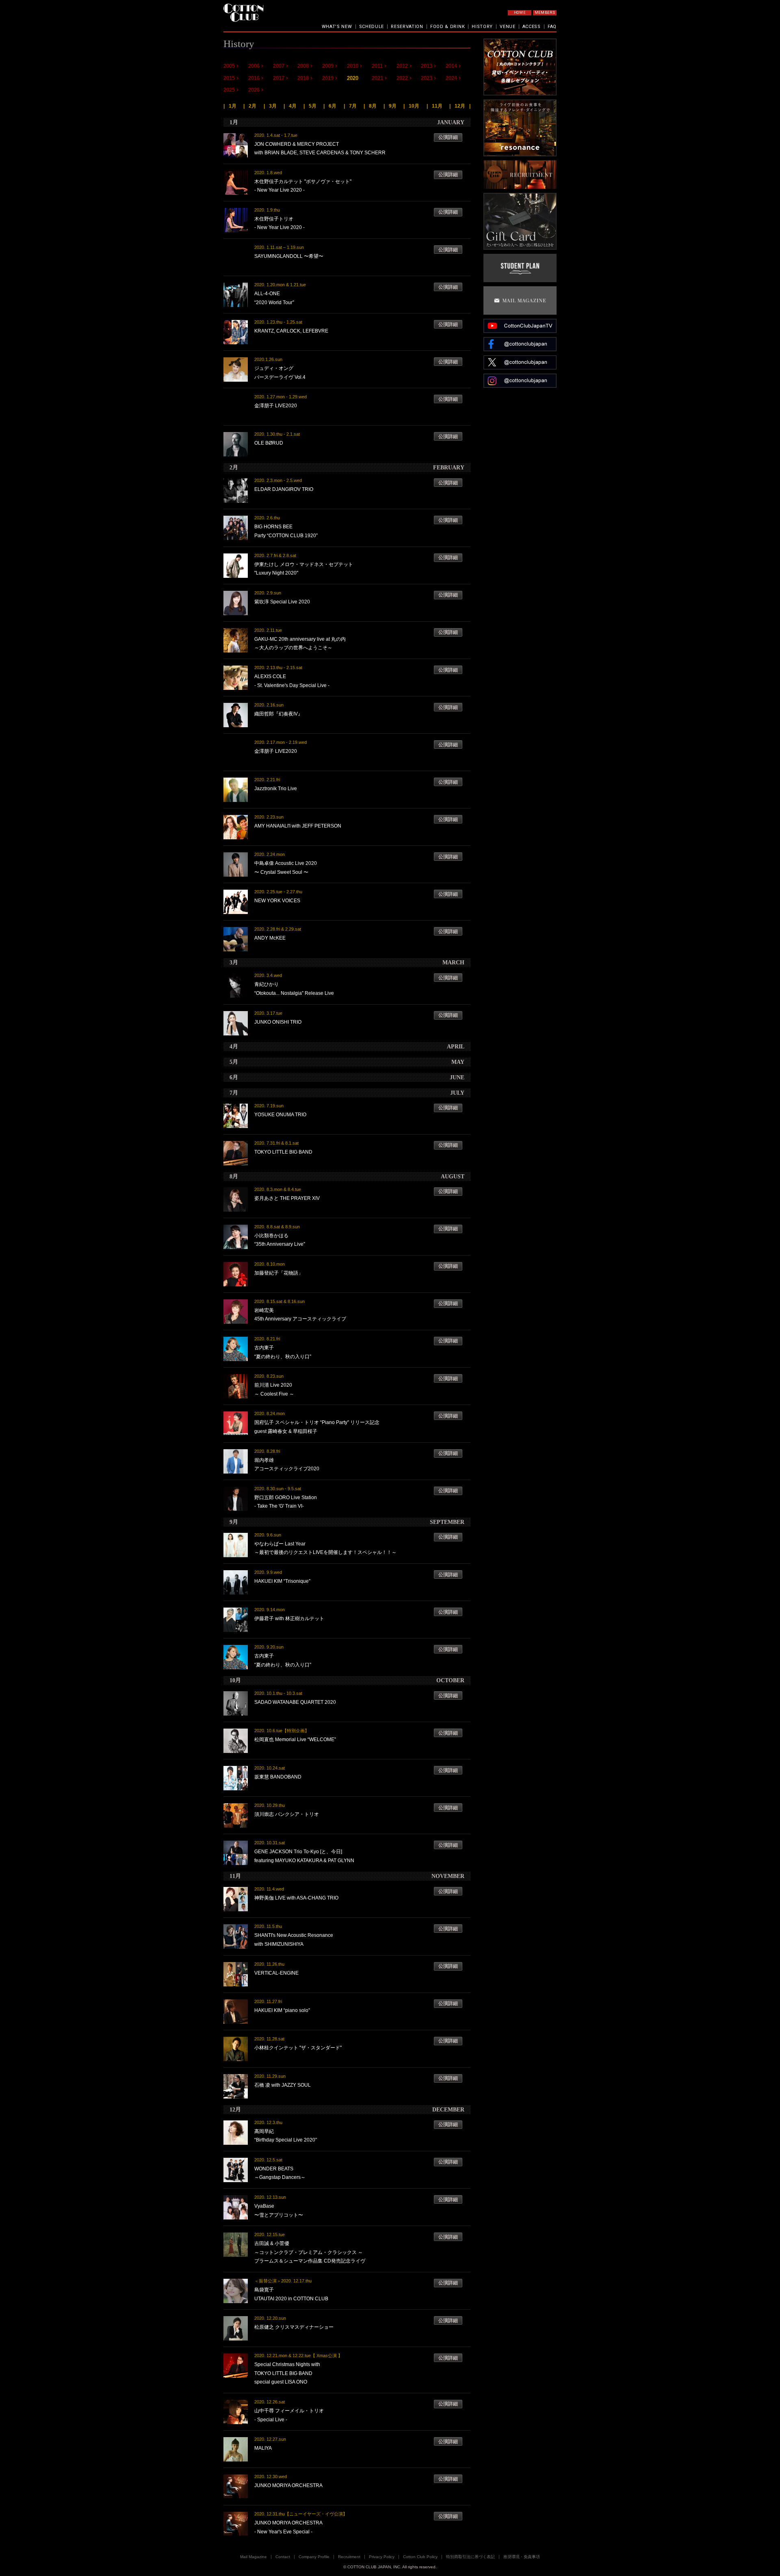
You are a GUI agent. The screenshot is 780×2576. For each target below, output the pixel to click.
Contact (283, 2557)
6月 (333, 106)
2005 (229, 66)
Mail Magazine (253, 2557)
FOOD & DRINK (447, 27)
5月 (313, 106)
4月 (293, 106)
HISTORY (482, 27)
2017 (279, 78)
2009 (328, 66)
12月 (460, 106)
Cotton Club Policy (420, 2557)
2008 (303, 66)
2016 (254, 78)
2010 (353, 66)
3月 (273, 106)
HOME (520, 13)
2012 (402, 66)
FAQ (552, 27)
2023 (427, 78)
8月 (373, 106)
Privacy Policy (382, 2557)
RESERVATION (407, 27)
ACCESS (532, 27)
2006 (254, 66)
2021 (377, 78)
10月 (414, 106)
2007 (279, 66)
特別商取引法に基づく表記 (470, 2557)
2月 (252, 106)
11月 (437, 106)
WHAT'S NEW (337, 27)
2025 (229, 90)
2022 (402, 78)
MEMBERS (545, 13)
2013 (427, 66)
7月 (353, 106)
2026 (254, 90)
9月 (393, 106)
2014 (451, 66)
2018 (303, 78)
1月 (233, 106)
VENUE (508, 27)
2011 (377, 66)
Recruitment (349, 2557)
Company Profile (314, 2557)
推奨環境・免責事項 (522, 2557)
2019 (328, 78)
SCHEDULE (372, 27)
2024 (451, 78)
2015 (229, 78)
